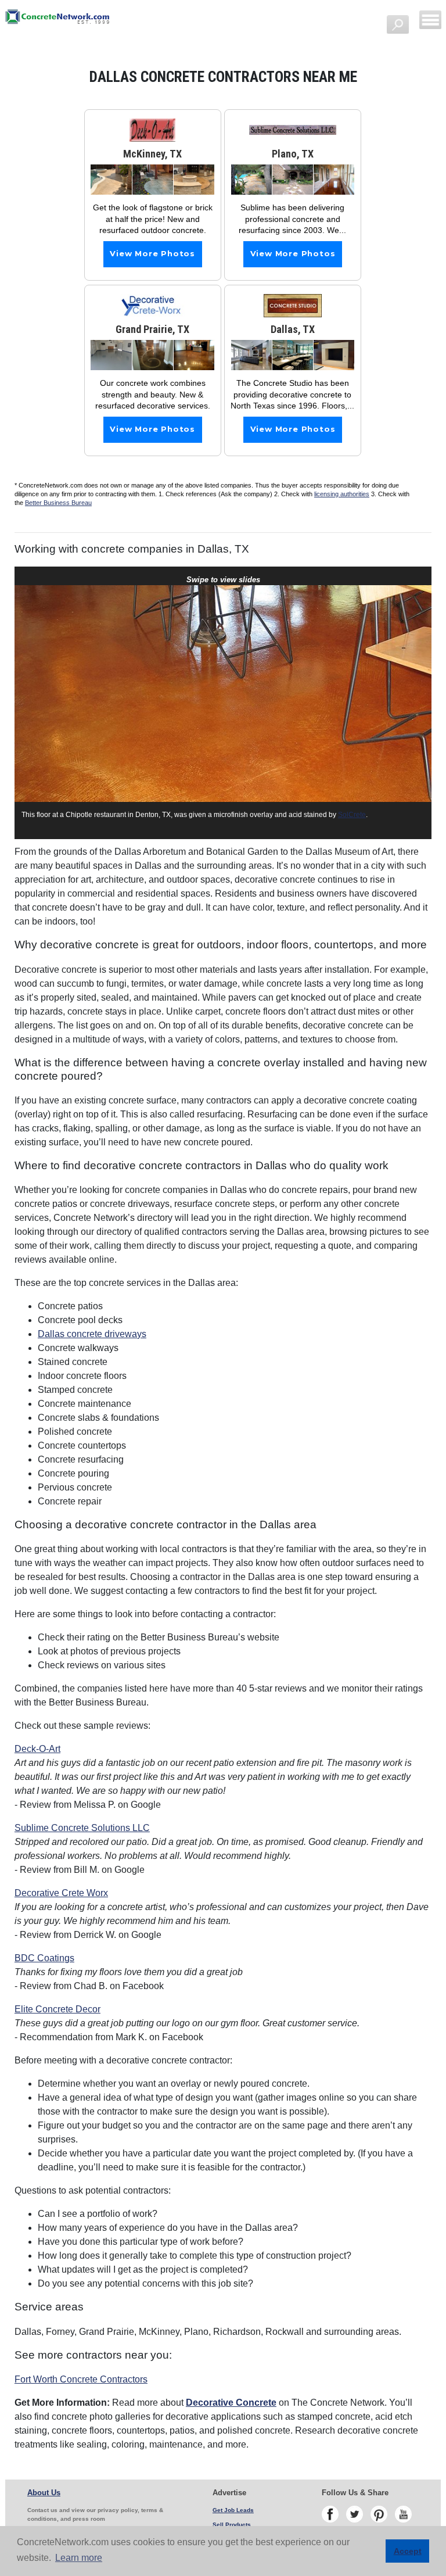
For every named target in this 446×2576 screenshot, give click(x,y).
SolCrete (352, 815)
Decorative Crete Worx (61, 1893)
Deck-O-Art (37, 1749)
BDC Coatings (44, 1958)
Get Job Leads (233, 2510)
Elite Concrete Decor (57, 2009)
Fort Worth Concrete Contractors (81, 2379)
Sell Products (232, 2525)
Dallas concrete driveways (92, 1334)
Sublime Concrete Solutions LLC (82, 1828)
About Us (44, 2493)
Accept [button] (408, 2551)
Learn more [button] (79, 2558)
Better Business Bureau (58, 503)
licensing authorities (342, 494)
